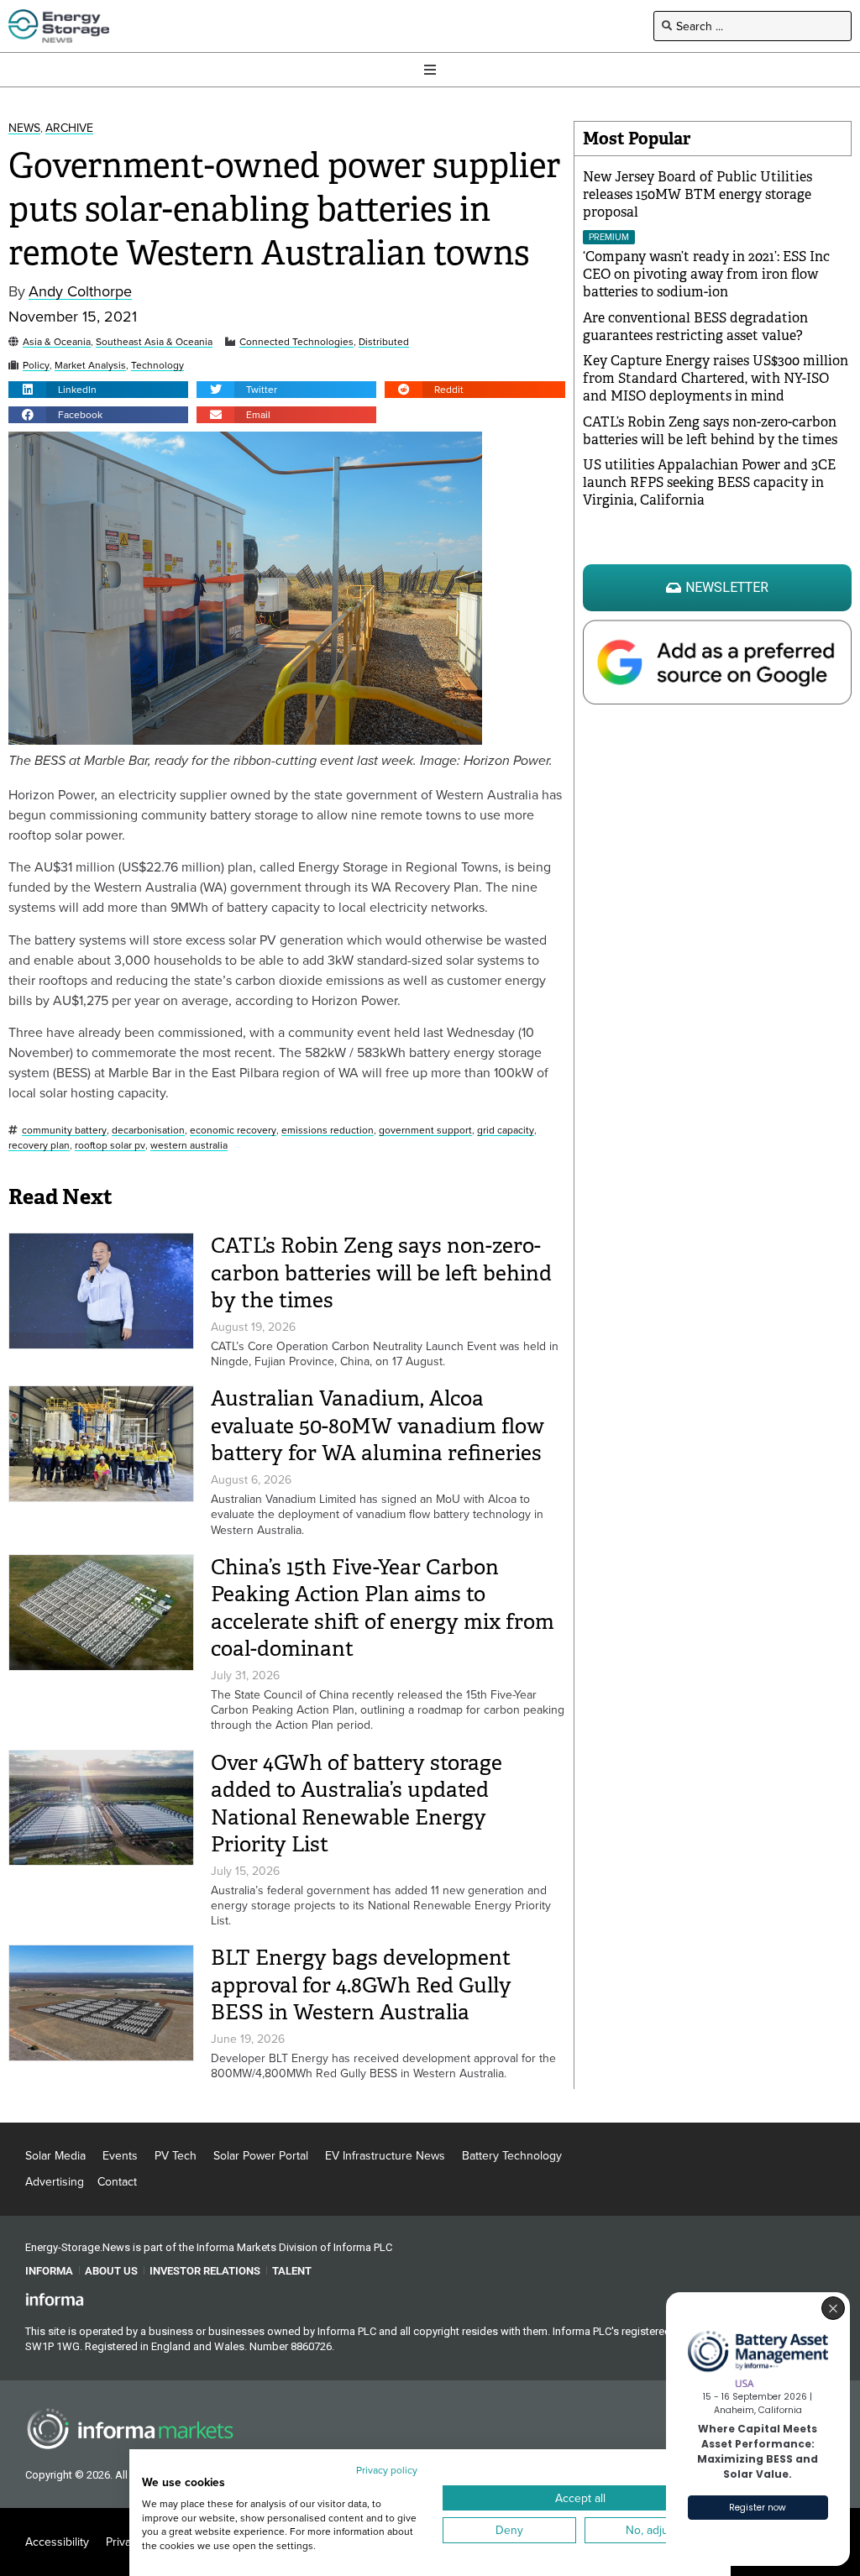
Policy (36, 366)
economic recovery (233, 1131)
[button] (98, 390)
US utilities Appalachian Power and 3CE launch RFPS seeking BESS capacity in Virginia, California (709, 482)
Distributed (384, 342)
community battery (64, 1131)
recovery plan (39, 1146)
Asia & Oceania (57, 342)
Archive (69, 128)
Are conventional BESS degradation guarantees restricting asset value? (695, 327)
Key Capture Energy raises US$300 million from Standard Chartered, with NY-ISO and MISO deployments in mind (716, 378)
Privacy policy (387, 2470)
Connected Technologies (296, 342)
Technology (157, 366)
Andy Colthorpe (80, 292)
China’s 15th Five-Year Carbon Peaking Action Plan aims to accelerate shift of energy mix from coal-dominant (383, 1608)
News (24, 128)
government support (425, 1131)
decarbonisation (148, 1131)
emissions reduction (328, 1131)
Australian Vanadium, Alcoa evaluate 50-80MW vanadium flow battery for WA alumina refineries (378, 1426)
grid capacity (506, 1131)
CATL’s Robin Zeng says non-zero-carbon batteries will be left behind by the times (381, 1273)
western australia (189, 1146)
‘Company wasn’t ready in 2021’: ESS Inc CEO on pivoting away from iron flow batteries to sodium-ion (706, 274)
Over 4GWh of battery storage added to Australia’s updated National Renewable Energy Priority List (357, 1804)
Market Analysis (90, 366)
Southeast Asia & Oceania (154, 342)
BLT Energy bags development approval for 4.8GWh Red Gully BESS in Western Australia (361, 1985)
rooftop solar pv (110, 1146)
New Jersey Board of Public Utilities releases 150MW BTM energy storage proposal (697, 194)
